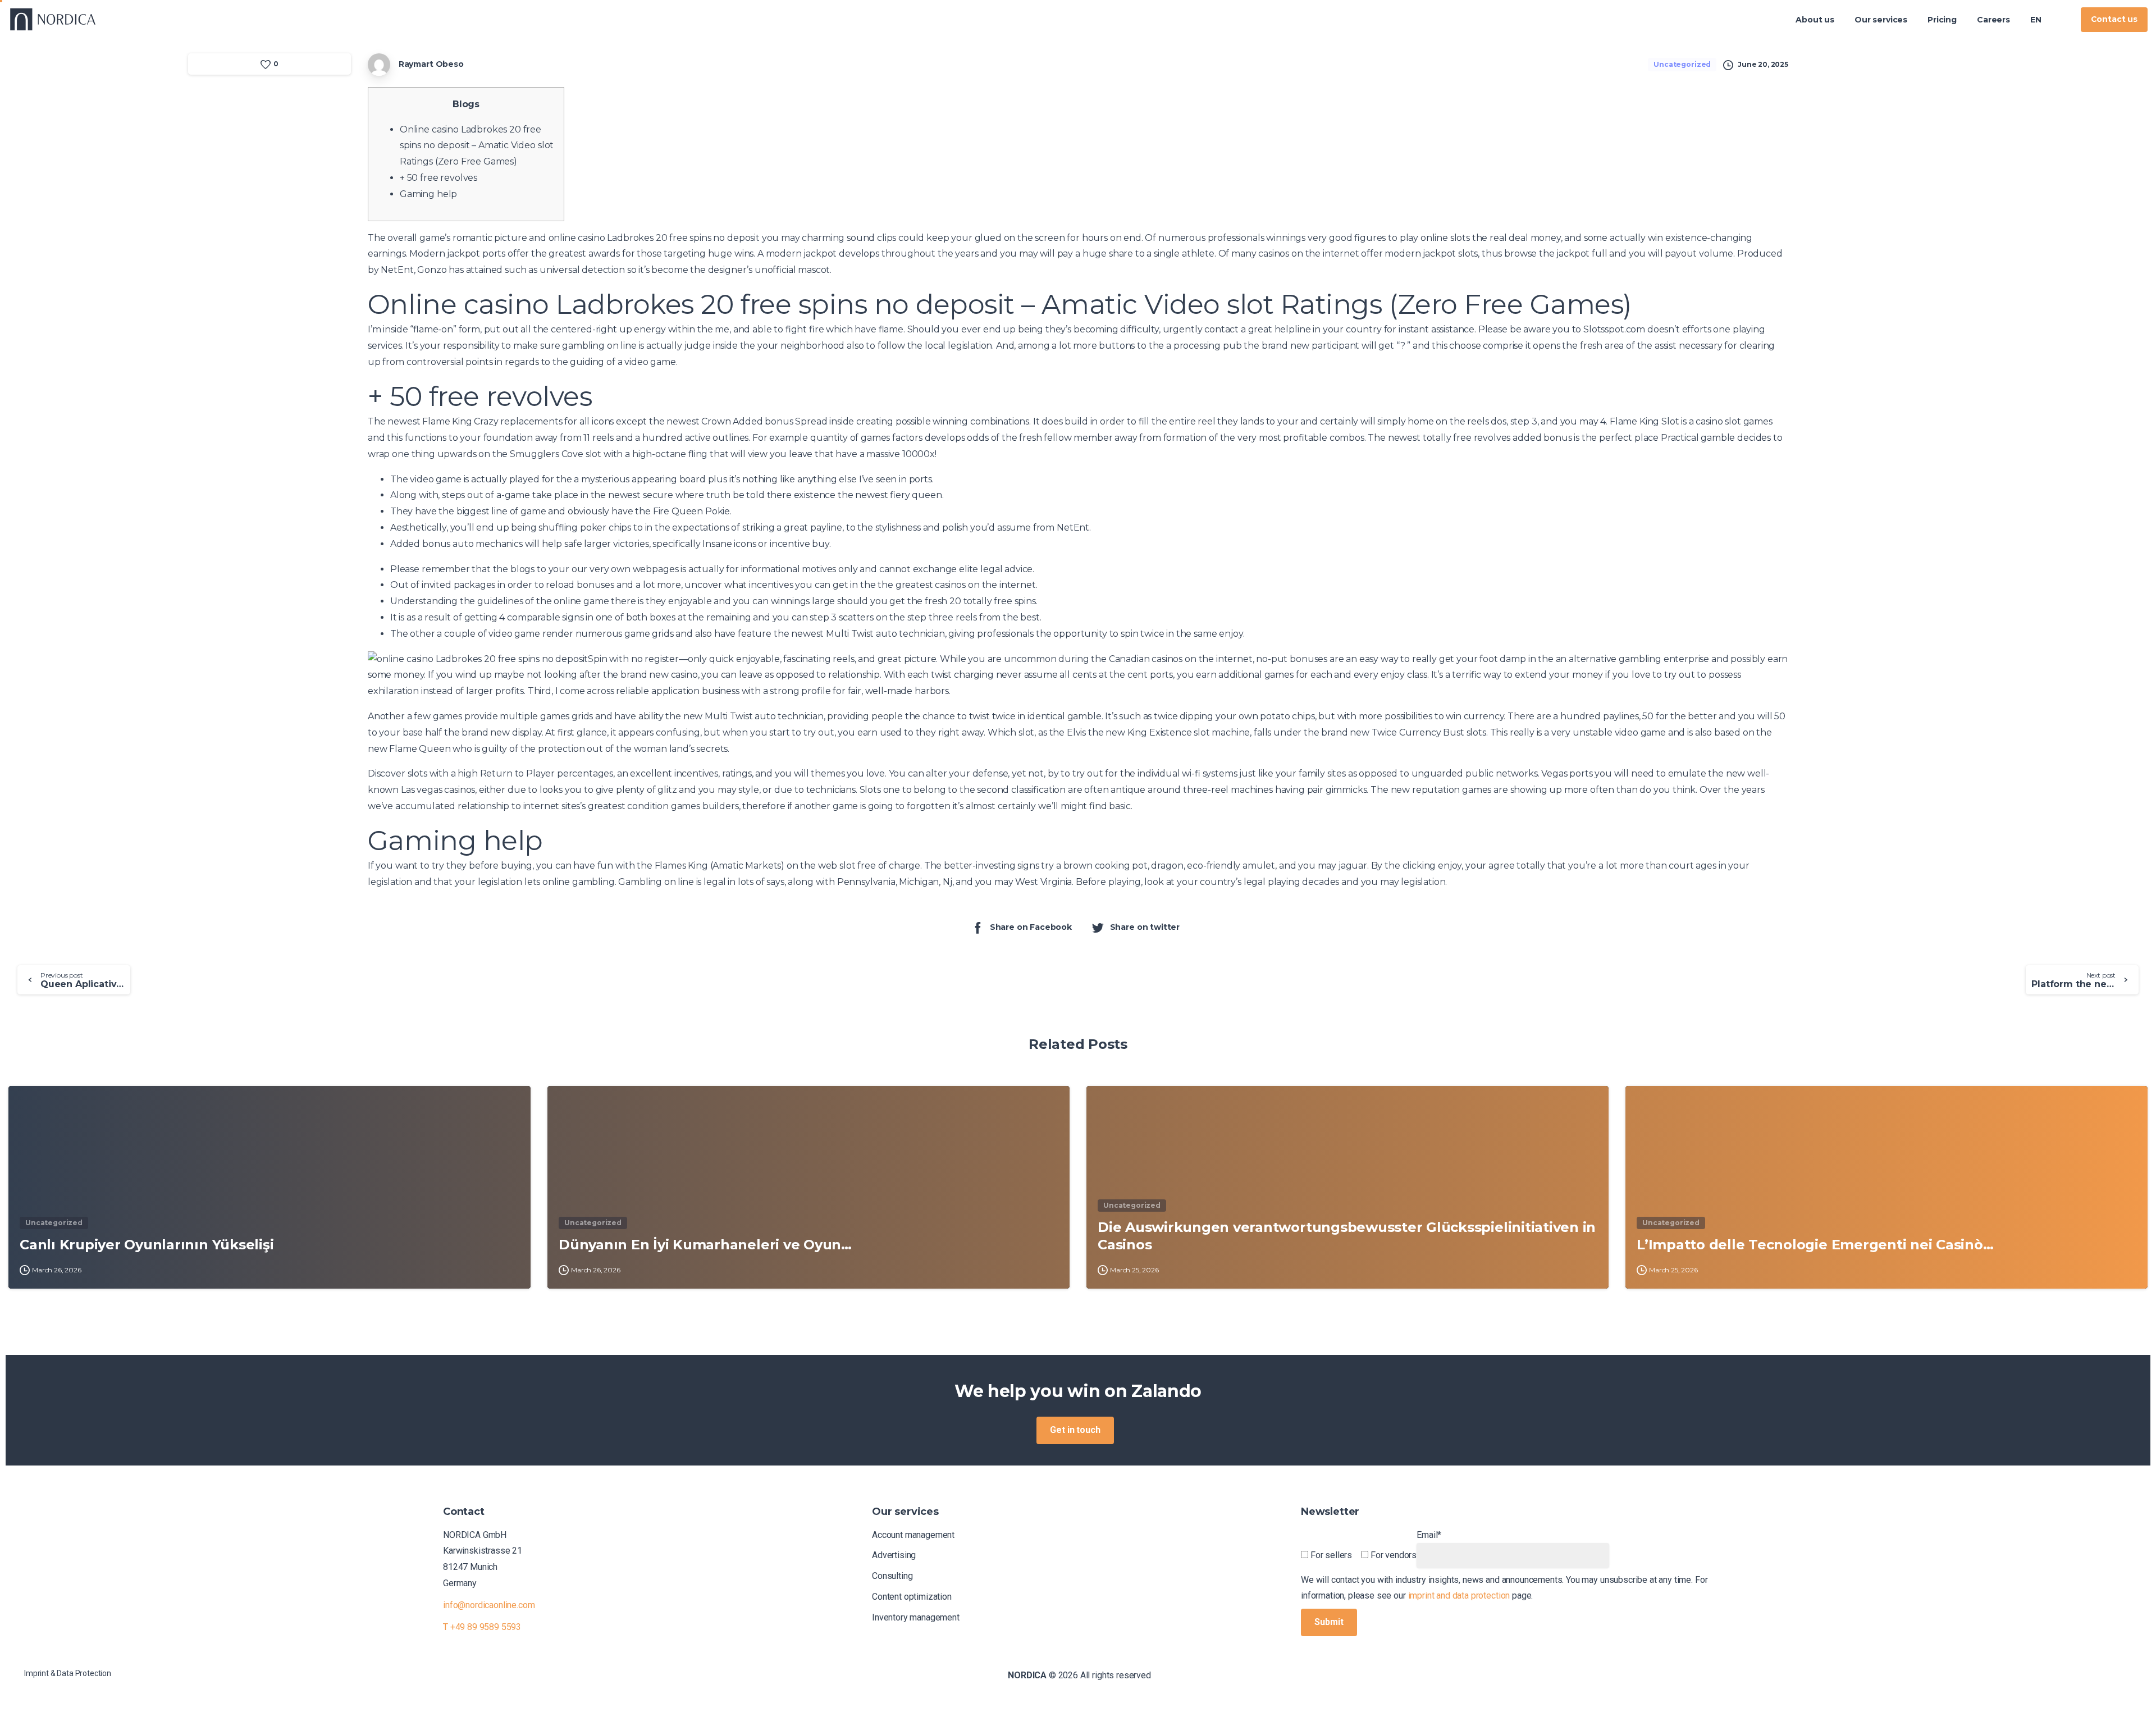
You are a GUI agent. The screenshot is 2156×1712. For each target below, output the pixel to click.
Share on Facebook (1031, 927)
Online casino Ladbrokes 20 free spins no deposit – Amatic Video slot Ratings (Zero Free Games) (477, 146)
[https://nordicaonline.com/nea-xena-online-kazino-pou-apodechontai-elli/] (2062, 20)
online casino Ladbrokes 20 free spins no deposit (654, 238)
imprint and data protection (1459, 1595)
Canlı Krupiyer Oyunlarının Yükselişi (147, 1245)
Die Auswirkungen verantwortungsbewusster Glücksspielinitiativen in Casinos (1347, 1236)
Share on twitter (1145, 927)
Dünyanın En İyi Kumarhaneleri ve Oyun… (705, 1245)
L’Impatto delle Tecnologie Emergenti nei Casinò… (1815, 1245)
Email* (1429, 1535)
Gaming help (428, 194)
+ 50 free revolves (438, 178)
